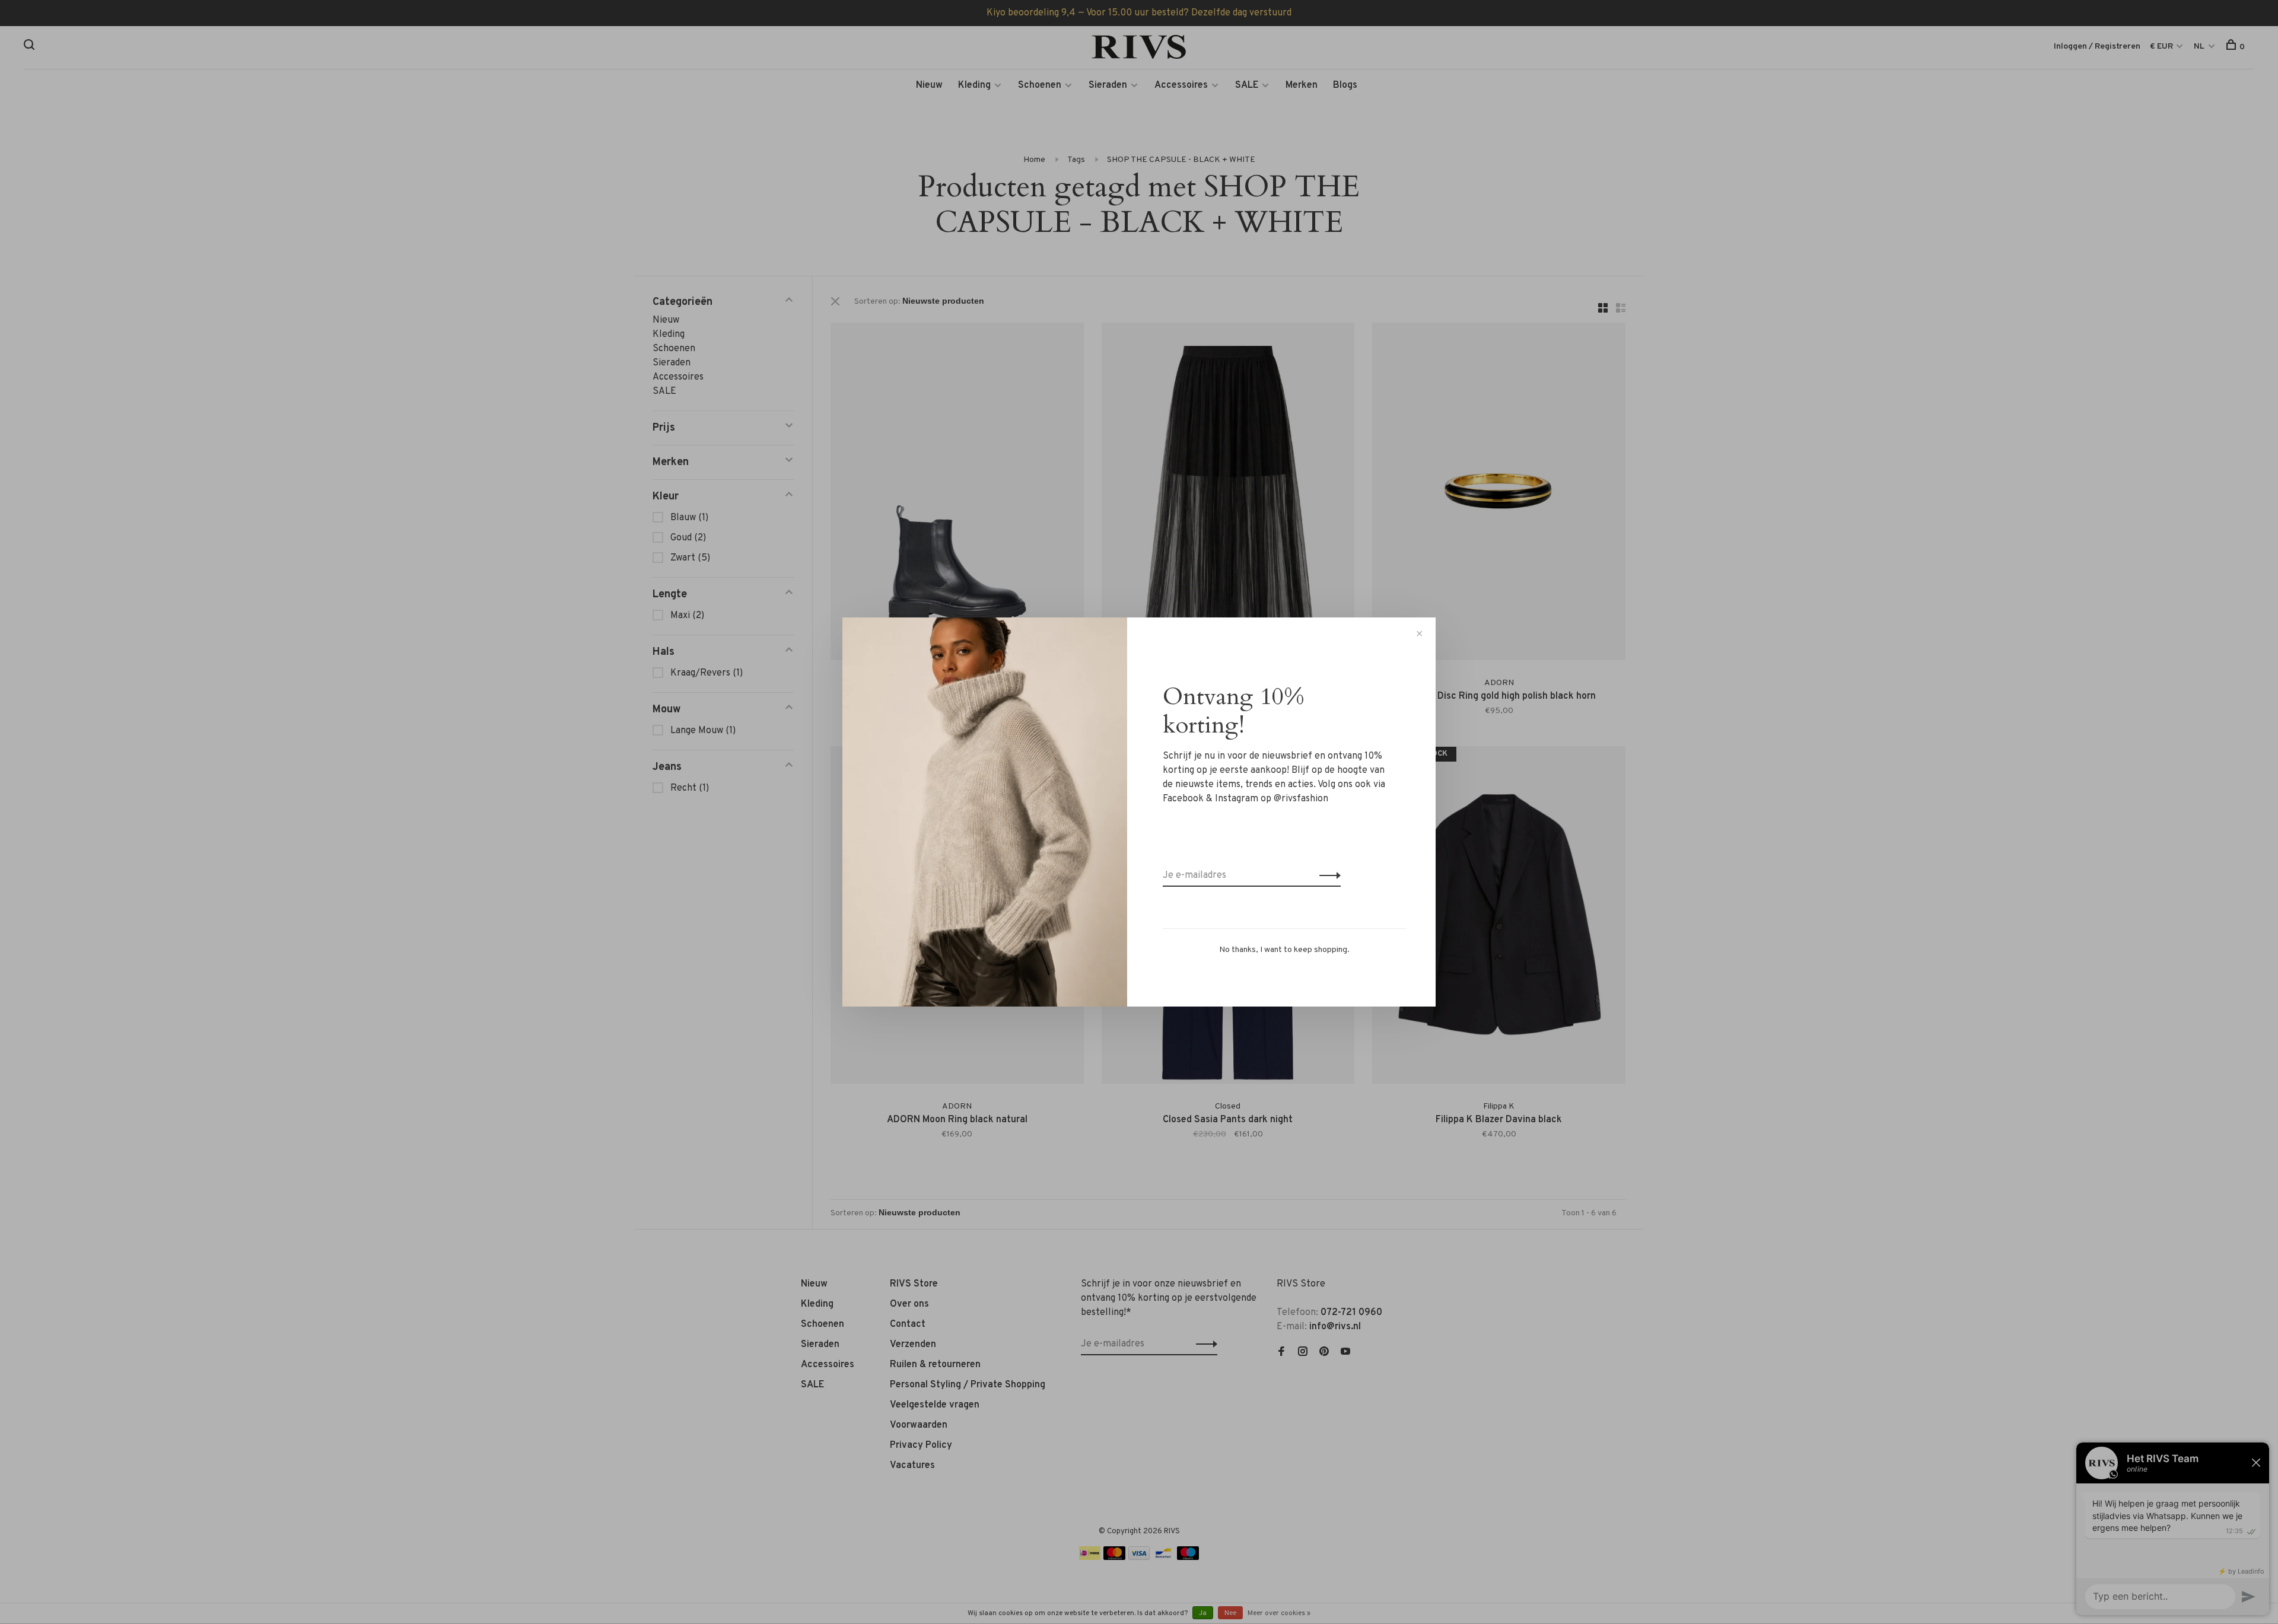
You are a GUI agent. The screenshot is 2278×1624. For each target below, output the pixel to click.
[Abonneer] (1327, 875)
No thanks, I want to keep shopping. (1284, 950)
